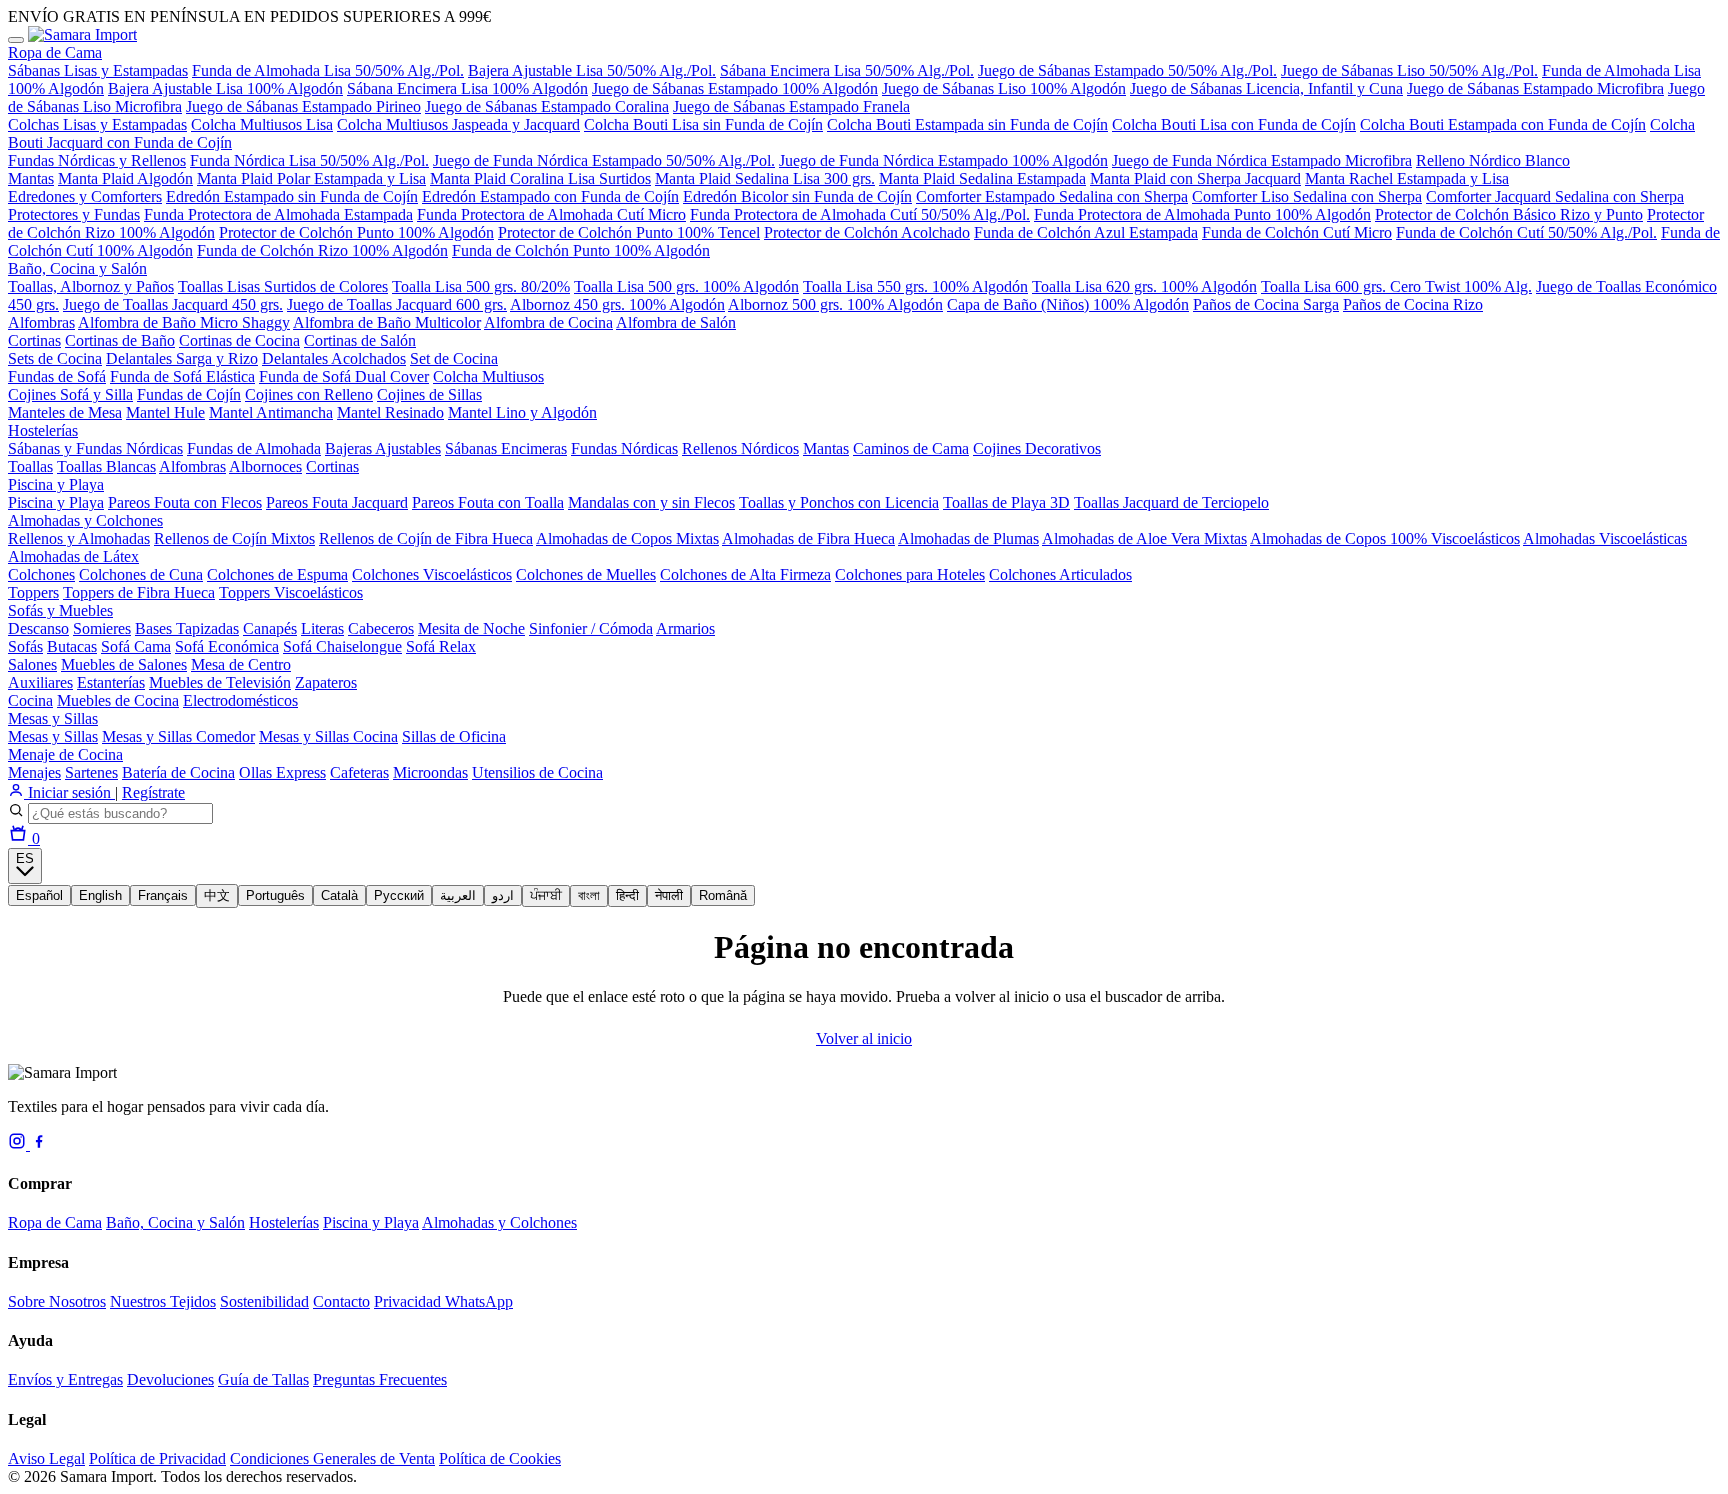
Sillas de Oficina (454, 736)
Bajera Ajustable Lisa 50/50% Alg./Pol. (592, 70)
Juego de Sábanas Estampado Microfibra (1535, 88)
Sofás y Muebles (60, 610)
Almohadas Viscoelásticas (1605, 538)
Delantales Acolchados (334, 358)
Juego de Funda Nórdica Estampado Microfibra (1262, 160)
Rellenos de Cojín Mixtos (234, 538)
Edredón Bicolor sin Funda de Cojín (797, 196)
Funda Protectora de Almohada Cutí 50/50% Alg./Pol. (860, 214)
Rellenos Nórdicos (740, 448)
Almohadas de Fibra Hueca (808, 538)
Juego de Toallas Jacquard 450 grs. (173, 304)
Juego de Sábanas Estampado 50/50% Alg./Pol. (1127, 70)
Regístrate (153, 792)
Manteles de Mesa (65, 412)
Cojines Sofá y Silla (70, 394)
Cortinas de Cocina (239, 340)
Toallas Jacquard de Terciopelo (1171, 502)
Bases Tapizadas (187, 628)
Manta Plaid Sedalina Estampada (982, 178)
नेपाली (669, 895)
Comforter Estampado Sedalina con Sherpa (1052, 196)
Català (339, 895)
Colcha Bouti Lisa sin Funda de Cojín (703, 124)
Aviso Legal (46, 1458)
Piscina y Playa (56, 484)
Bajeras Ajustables (383, 448)
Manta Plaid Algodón (125, 178)
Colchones (41, 574)
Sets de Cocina (55, 358)
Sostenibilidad (264, 1301)
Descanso (38, 628)
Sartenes (91, 772)
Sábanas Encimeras (506, 448)
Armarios (685, 628)
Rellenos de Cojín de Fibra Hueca (426, 538)
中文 (217, 895)
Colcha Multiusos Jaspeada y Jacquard (458, 124)
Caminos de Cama (911, 448)
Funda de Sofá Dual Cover (344, 376)
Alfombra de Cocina (548, 322)
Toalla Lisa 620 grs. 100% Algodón (1144, 286)
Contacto (341, 1301)
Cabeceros (381, 628)
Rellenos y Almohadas (79, 538)
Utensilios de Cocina (537, 772)
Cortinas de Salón (360, 340)
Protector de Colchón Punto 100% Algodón (356, 232)
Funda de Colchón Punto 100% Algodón (581, 250)
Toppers (33, 592)
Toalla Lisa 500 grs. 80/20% (481, 286)
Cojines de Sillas (429, 394)
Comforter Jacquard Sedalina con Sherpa (1555, 196)
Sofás (25, 646)
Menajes (34, 772)
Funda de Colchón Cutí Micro (1297, 232)
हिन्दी (627, 895)
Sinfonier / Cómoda (591, 628)
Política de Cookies (500, 1458)
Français (163, 895)
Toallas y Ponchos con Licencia (839, 502)
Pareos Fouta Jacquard (337, 502)
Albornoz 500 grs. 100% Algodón (835, 304)
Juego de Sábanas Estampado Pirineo (303, 106)
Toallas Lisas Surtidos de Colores (283, 286)
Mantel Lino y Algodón (522, 412)
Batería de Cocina (178, 772)
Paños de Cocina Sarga (1266, 304)
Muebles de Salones (124, 664)
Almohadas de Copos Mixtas (627, 538)
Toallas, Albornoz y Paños (91, 286)
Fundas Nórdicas (624, 448)
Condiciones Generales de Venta (332, 1458)
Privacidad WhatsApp (443, 1301)
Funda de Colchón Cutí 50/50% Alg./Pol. (1526, 232)
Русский (399, 895)
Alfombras (41, 322)
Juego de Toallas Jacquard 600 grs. (397, 304)
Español (39, 895)
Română (723, 895)
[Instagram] (19, 1144)
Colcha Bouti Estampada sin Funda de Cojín (967, 124)
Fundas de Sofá (57, 376)
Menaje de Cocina (65, 754)
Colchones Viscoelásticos (432, 574)
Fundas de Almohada (254, 448)
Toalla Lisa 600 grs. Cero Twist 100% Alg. (1396, 286)
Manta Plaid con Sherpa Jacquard (1195, 178)
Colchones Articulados (1060, 574)
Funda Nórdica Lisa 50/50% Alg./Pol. (309, 160)
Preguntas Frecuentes (380, 1379)
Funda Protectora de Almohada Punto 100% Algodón (1202, 214)
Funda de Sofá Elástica (182, 376)
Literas (322, 628)
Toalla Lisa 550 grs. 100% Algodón (915, 286)
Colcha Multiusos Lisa (262, 124)
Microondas (430, 772)
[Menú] (16, 40)
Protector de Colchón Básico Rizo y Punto (1509, 214)
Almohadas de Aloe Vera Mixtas (1144, 538)
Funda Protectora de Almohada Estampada (278, 214)
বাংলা (589, 895)
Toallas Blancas (106, 466)
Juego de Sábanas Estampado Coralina (547, 106)
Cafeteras (359, 772)
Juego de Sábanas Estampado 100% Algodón (735, 88)
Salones (32, 664)
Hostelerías (43, 430)
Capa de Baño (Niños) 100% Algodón (1068, 304)
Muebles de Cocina (118, 700)
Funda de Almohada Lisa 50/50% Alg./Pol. (328, 70)
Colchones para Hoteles (910, 574)
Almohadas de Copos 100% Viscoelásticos (1385, 538)
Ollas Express (282, 772)
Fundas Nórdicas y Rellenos (97, 160)
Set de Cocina (454, 358)
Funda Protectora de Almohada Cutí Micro (551, 214)
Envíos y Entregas (65, 1379)
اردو (503, 895)
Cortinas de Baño (120, 340)
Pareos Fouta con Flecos (185, 502)
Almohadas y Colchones (85, 520)
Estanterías (111, 682)
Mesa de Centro (241, 664)
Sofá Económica (227, 646)
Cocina (30, 700)
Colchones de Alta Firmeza (745, 574)
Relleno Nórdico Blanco (1493, 160)
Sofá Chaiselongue (342, 646)
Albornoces (265, 466)
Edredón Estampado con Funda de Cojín (550, 196)
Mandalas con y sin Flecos (651, 502)
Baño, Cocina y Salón (77, 268)
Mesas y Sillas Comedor (178, 736)
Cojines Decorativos (1037, 448)
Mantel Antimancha (271, 412)
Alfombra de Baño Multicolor (387, 322)
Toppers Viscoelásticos (291, 592)
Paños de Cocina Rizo (1413, 304)
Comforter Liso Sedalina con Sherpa (1307, 196)
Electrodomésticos (240, 700)
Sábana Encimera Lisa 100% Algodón (467, 88)
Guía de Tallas (263, 1379)
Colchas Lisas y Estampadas (97, 124)
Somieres (102, 628)
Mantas (31, 178)
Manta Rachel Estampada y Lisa (1407, 178)
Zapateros (326, 682)
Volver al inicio (864, 1038)
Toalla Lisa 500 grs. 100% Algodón (686, 286)
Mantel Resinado (390, 412)
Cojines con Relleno (309, 394)
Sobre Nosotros (57, 1301)
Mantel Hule (165, 412)
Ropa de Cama (55, 52)
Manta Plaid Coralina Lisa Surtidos (540, 178)
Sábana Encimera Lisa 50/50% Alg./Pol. (847, 70)
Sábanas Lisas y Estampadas (98, 70)
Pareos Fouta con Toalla (488, 502)
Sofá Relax (441, 646)
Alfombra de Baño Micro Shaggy (184, 322)
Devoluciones (170, 1379)
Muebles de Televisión (220, 682)
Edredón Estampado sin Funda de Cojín (292, 196)
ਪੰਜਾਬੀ (546, 895)
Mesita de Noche (471, 628)
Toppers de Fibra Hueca (139, 592)
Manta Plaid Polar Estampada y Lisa (311, 178)
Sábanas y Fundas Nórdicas (95, 448)
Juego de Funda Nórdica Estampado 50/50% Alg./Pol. (604, 160)
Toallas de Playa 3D (1006, 502)
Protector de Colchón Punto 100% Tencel (629, 232)
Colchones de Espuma (277, 574)
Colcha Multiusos (488, 376)
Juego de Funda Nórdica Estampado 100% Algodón (943, 160)
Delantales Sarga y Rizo (182, 358)
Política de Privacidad (157, 1458)
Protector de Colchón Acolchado (867, 232)
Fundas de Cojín (189, 394)
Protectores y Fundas (74, 214)
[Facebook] (39, 1144)
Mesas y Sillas (53, 718)
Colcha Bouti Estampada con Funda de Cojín (1503, 124)
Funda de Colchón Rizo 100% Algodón (322, 250)
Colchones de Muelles (586, 574)
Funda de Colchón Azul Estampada (1086, 232)
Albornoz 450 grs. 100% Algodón (617, 304)
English (100, 895)
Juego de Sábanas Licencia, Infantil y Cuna (1266, 88)
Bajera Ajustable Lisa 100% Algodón (225, 88)
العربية (458, 895)
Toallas (30, 466)
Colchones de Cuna (141, 574)
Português (275, 895)
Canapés (270, 628)
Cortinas (34, 340)
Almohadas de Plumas (968, 538)
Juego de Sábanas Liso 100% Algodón (1004, 88)
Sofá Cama (136, 646)
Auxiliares (40, 682)
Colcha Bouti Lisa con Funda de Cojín (1234, 124)
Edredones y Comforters (85, 196)
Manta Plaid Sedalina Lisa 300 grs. (765, 178)
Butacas (72, 646)
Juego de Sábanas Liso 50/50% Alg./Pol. (1409, 70)
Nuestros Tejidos (163, 1301)
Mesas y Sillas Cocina (328, 736)
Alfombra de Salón (676, 322)
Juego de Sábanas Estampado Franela (791, 106)
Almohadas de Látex (73, 556)
